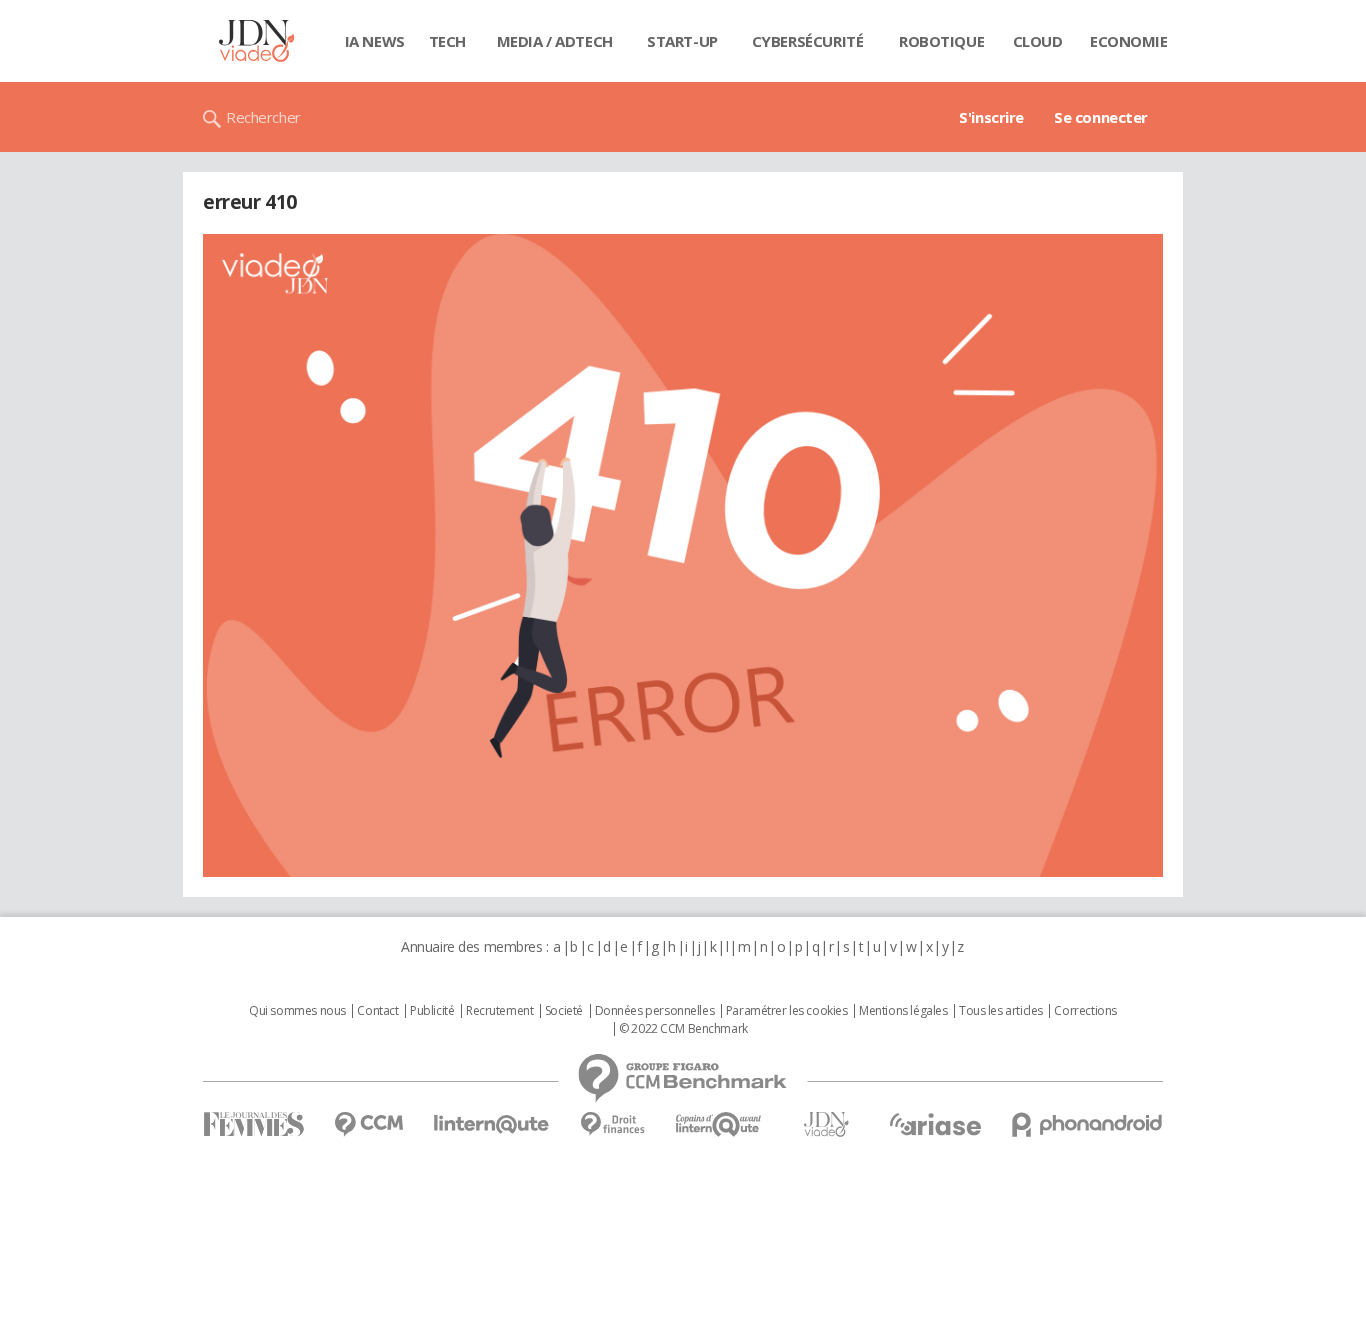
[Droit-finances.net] (612, 1124)
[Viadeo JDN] (826, 1124)
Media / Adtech (555, 41)
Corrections (1085, 1011)
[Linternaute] (492, 1124)
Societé (564, 1011)
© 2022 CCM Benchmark (683, 1029)
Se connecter (1101, 117)
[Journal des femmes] (253, 1124)
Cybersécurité (808, 41)
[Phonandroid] (1087, 1124)
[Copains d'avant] (719, 1124)
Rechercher (263, 117)
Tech (447, 41)
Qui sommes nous (297, 1011)
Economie (1129, 41)
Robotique (941, 41)
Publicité (432, 1011)
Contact (377, 1011)
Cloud (1038, 41)
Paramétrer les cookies (787, 1011)
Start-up (682, 41)
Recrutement (499, 1011)
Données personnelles (655, 1011)
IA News (375, 41)
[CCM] (368, 1124)
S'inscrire (991, 117)
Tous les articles (1001, 1011)
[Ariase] (935, 1124)
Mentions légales (903, 1011)
